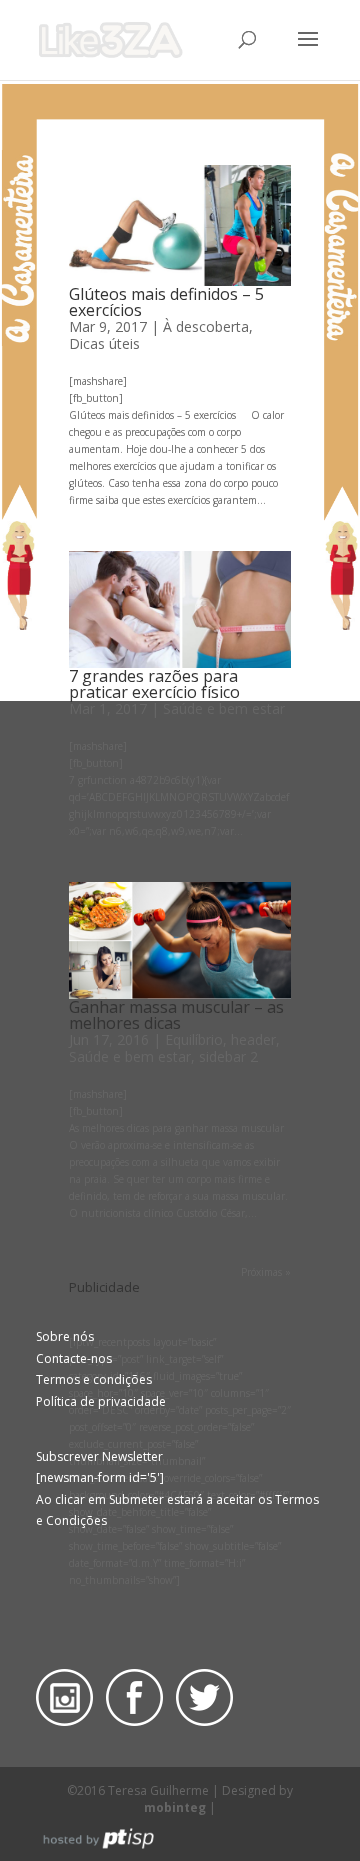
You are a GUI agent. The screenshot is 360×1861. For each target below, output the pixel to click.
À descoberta (206, 326)
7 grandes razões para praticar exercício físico (154, 684)
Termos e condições (94, 1379)
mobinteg (175, 1807)
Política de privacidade (101, 1401)
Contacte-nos (74, 1358)
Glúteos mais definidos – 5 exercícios (166, 302)
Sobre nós (65, 1336)
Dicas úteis (104, 343)
